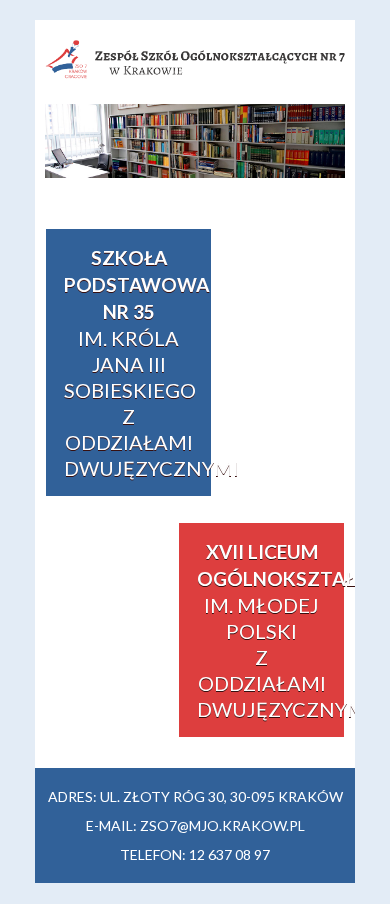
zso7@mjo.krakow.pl (222, 825)
